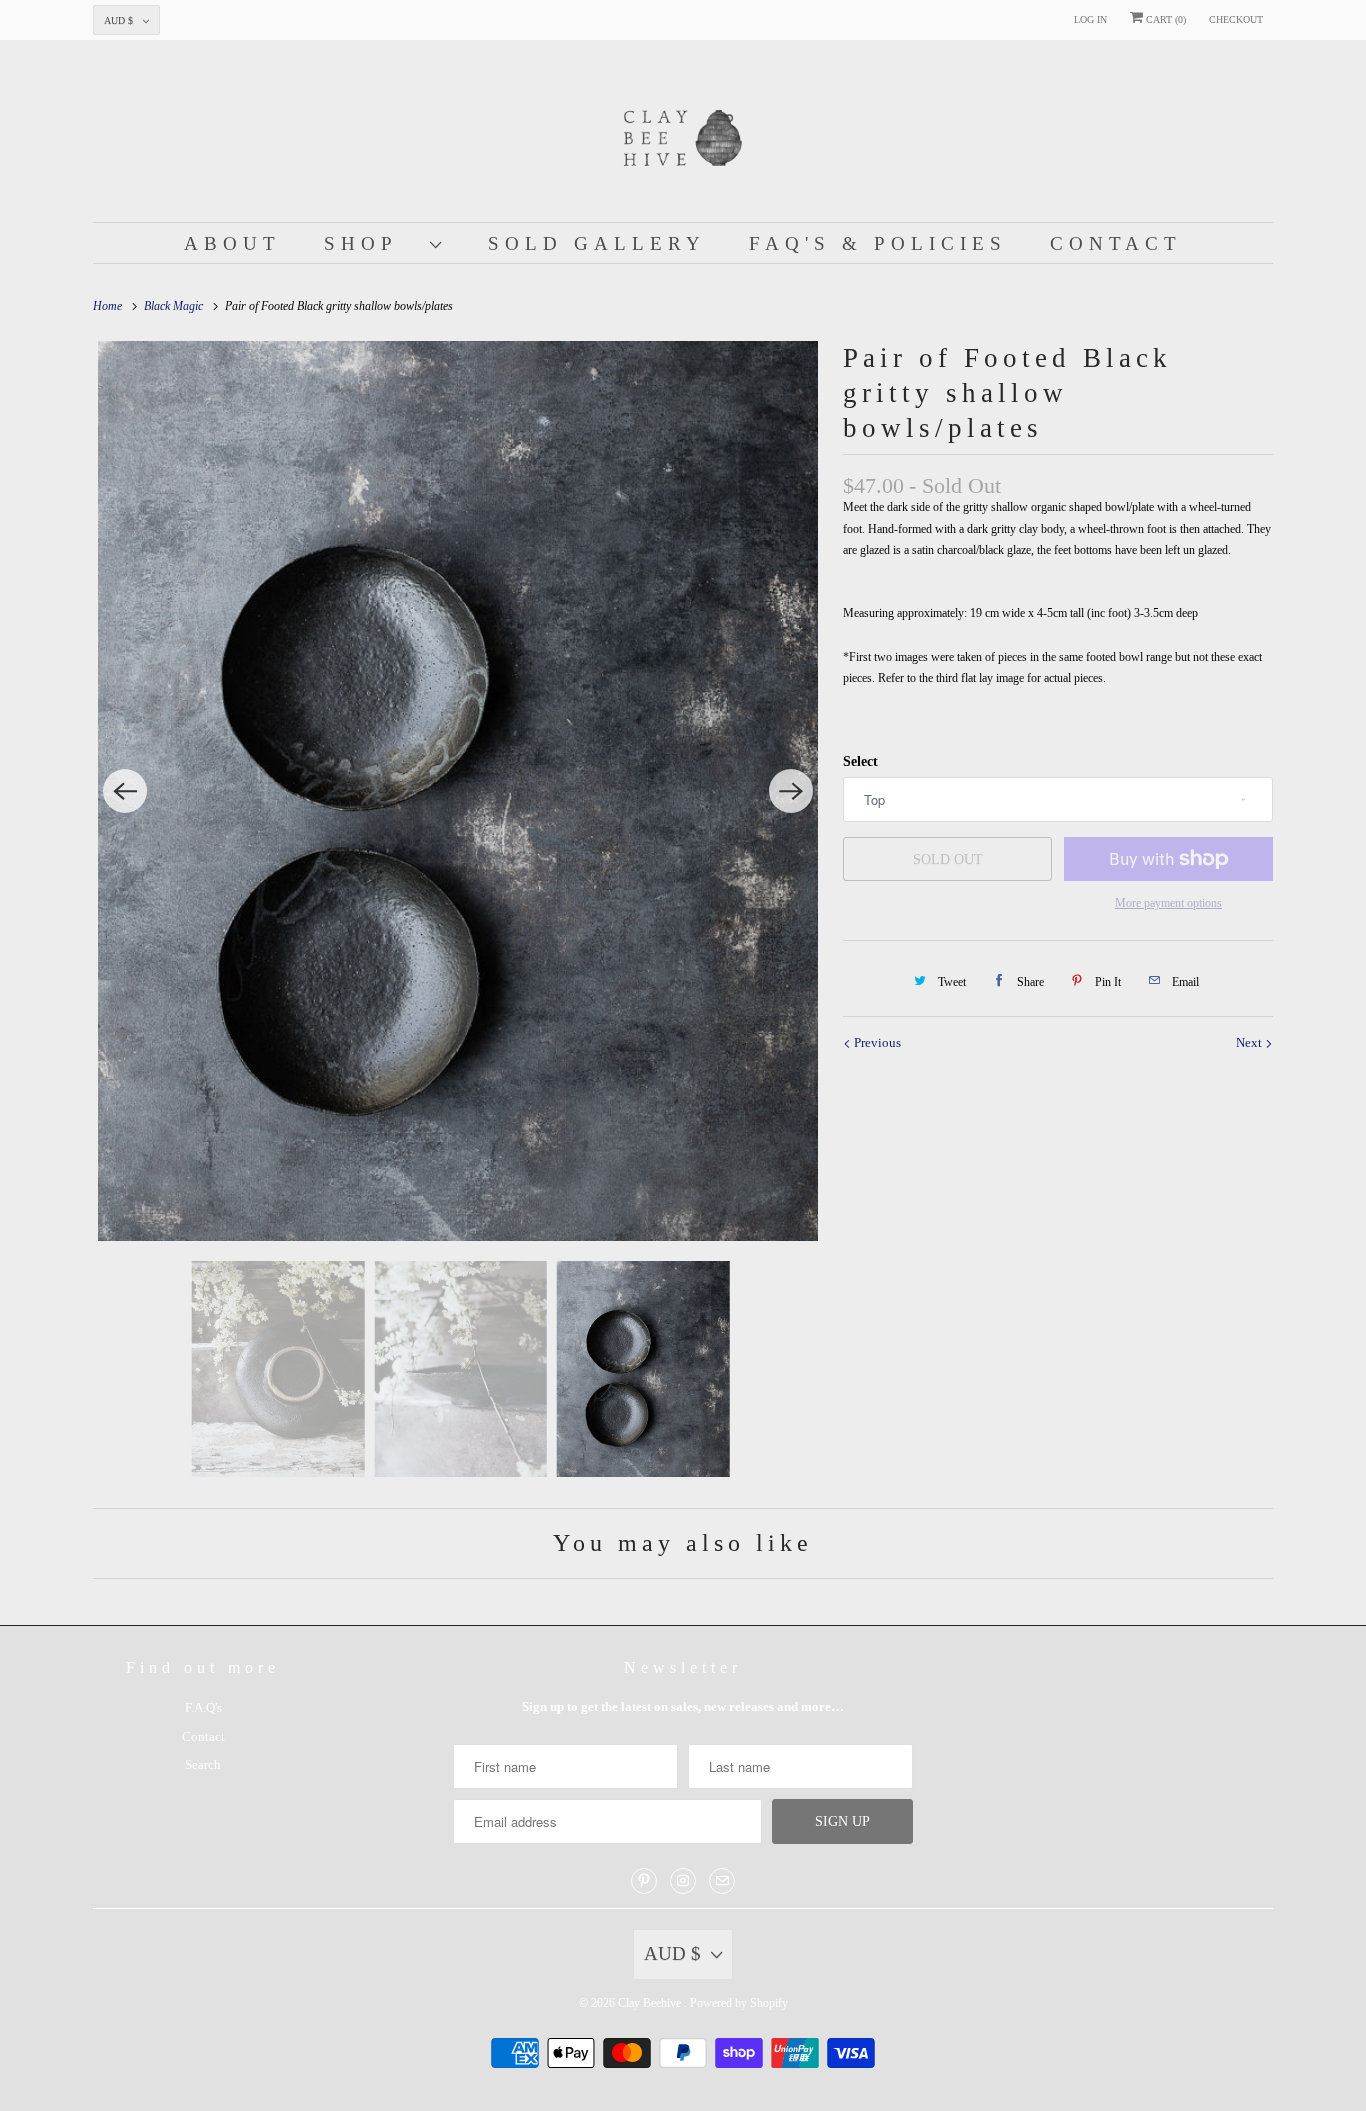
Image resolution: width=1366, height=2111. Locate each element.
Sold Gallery (597, 243)
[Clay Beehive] (683, 136)
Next (1250, 1042)
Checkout (1236, 19)
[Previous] (125, 791)
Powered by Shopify (739, 2003)
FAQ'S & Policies (878, 243)
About (232, 243)
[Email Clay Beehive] (722, 1881)
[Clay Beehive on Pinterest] (644, 1881)
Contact (1116, 243)
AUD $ (118, 20)
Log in (1090, 19)
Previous (876, 1042)
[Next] (791, 791)
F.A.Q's (203, 1707)
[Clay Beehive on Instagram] (683, 1881)
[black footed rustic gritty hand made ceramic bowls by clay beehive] (458, 791)
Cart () (1164, 19)
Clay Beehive (651, 2003)
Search (203, 1764)
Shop (372, 243)
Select (860, 761)
